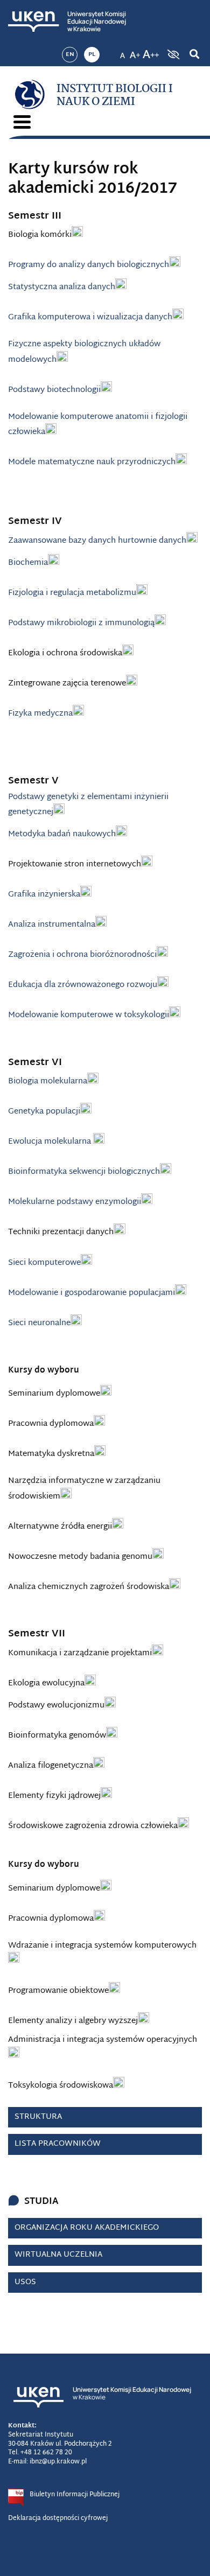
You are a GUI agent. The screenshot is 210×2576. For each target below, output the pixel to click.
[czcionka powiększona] (135, 51)
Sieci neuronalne (39, 1323)
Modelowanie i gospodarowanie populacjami (92, 1293)
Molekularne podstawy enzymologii (75, 1202)
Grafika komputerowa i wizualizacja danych (90, 317)
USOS (25, 2282)
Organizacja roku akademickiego (87, 2228)
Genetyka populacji (44, 1112)
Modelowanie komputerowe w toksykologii (89, 1015)
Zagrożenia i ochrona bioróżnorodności (82, 955)
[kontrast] (172, 54)
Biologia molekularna (48, 1081)
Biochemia (28, 563)
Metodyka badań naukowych (62, 834)
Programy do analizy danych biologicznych (89, 265)
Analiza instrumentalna (52, 925)
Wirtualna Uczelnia (58, 2255)
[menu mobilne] (22, 122)
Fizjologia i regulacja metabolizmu (72, 593)
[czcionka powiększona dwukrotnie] (151, 51)
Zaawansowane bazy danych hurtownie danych (97, 541)
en (70, 54)
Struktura (38, 2117)
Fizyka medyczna (40, 714)
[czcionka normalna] (122, 51)
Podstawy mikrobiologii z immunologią (81, 623)
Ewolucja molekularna (51, 1142)
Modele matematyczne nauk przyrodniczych (92, 462)
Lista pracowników (58, 2144)
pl (92, 54)
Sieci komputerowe (44, 1263)
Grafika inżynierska (44, 895)
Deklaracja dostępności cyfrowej (58, 2518)
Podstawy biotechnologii (54, 390)
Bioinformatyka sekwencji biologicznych (84, 1172)
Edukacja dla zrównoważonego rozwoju (83, 985)
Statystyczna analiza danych (62, 287)
